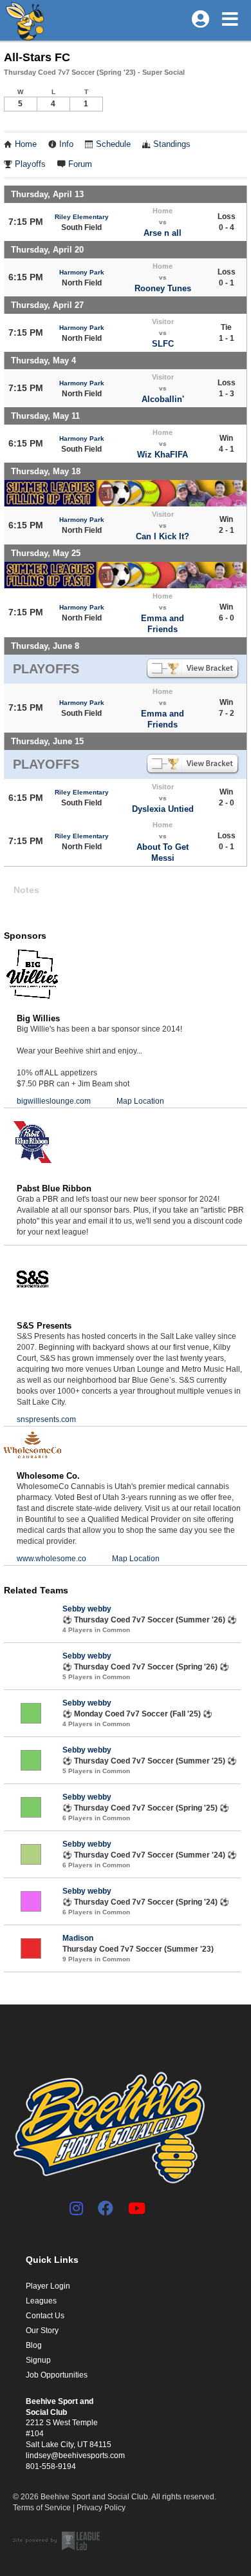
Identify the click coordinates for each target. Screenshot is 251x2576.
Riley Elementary (82, 217)
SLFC (163, 344)
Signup (38, 2360)
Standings (172, 144)
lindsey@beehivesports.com (75, 2456)
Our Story (42, 2331)
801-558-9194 (51, 2466)
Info (66, 144)
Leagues (41, 2301)
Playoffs (30, 164)
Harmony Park (82, 272)
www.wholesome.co (51, 1559)
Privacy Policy (101, 2508)
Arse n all (163, 233)
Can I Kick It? (163, 536)
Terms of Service (42, 2508)
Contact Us (45, 2316)
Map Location (140, 1101)
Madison (78, 1938)
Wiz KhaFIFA (163, 455)
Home (26, 144)
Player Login (48, 2286)
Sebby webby (87, 1609)
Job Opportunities (57, 2375)
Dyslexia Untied (163, 809)
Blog (34, 2345)
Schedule (113, 144)
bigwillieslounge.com (54, 1101)
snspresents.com (46, 1419)
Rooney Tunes (163, 288)
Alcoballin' (163, 399)
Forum (80, 164)
